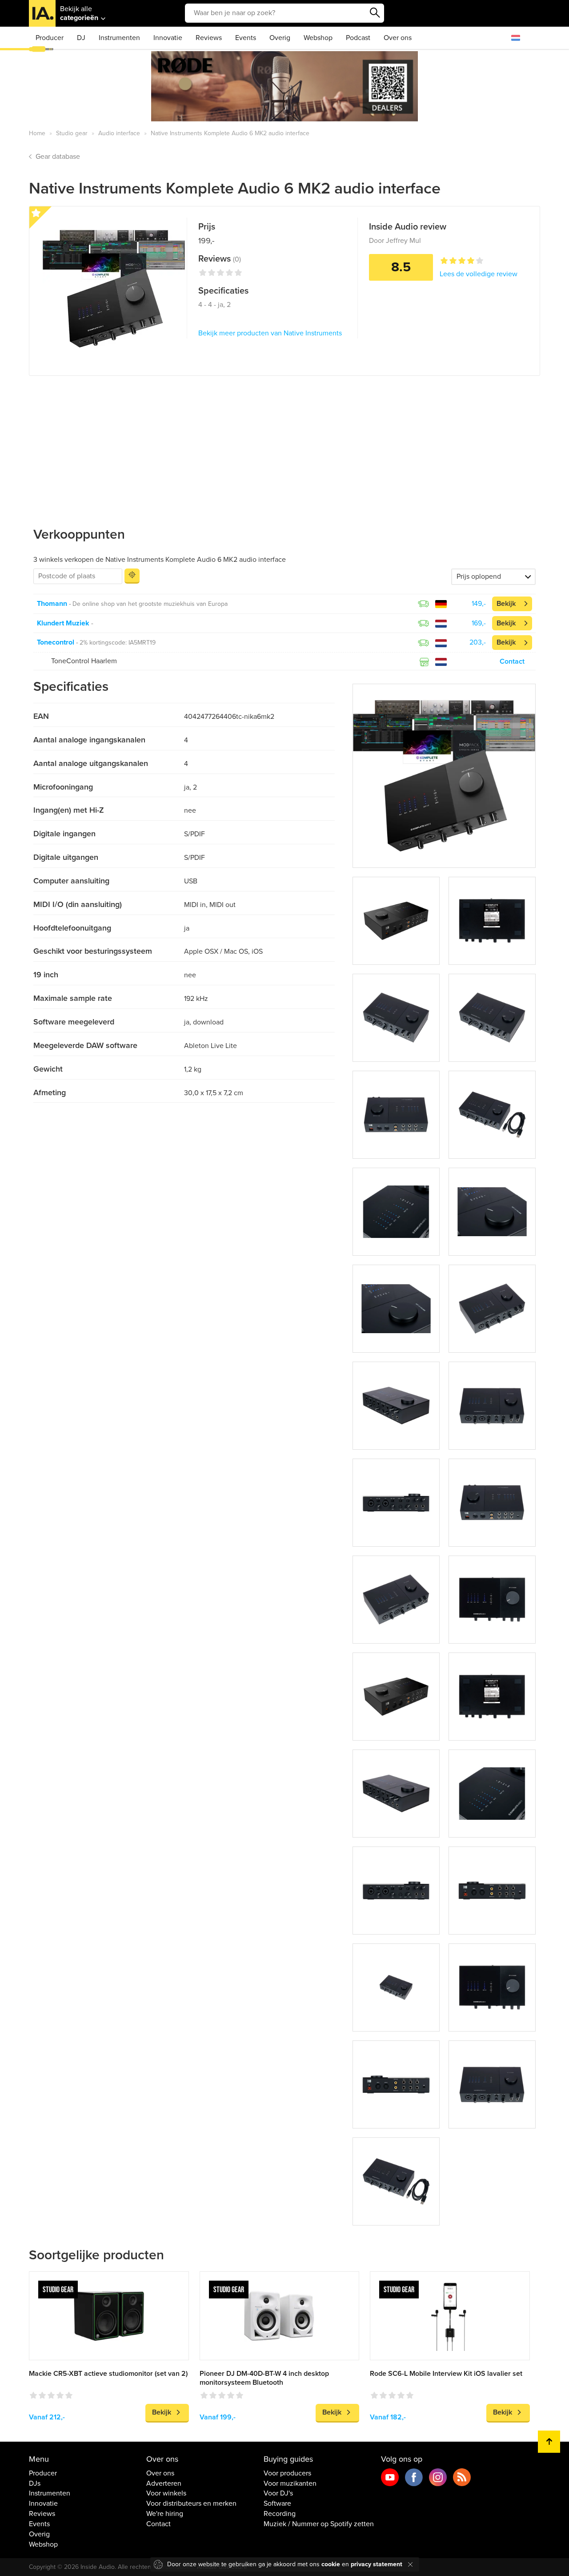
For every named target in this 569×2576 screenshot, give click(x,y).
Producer (50, 38)
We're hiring (165, 2514)
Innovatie (168, 38)
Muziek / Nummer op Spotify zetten (319, 2524)
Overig (280, 38)
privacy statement (377, 2564)
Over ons (398, 38)
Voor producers (287, 2473)
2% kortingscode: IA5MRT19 (118, 643)
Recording (280, 2514)
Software (277, 2503)
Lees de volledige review (479, 274)
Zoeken (375, 13)
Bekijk (506, 604)
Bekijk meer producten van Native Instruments (270, 333)
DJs (35, 2483)
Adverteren (164, 2483)
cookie (331, 2564)
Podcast (358, 38)
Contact (512, 661)
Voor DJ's (278, 2493)
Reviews (209, 38)
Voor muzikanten (290, 2483)
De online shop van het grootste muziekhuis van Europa (150, 604)
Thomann (52, 604)
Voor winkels (166, 2493)
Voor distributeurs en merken (191, 2503)
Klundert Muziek (63, 623)
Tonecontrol (56, 642)
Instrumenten (119, 38)
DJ (81, 38)
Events (246, 38)
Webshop (318, 38)
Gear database (58, 157)
